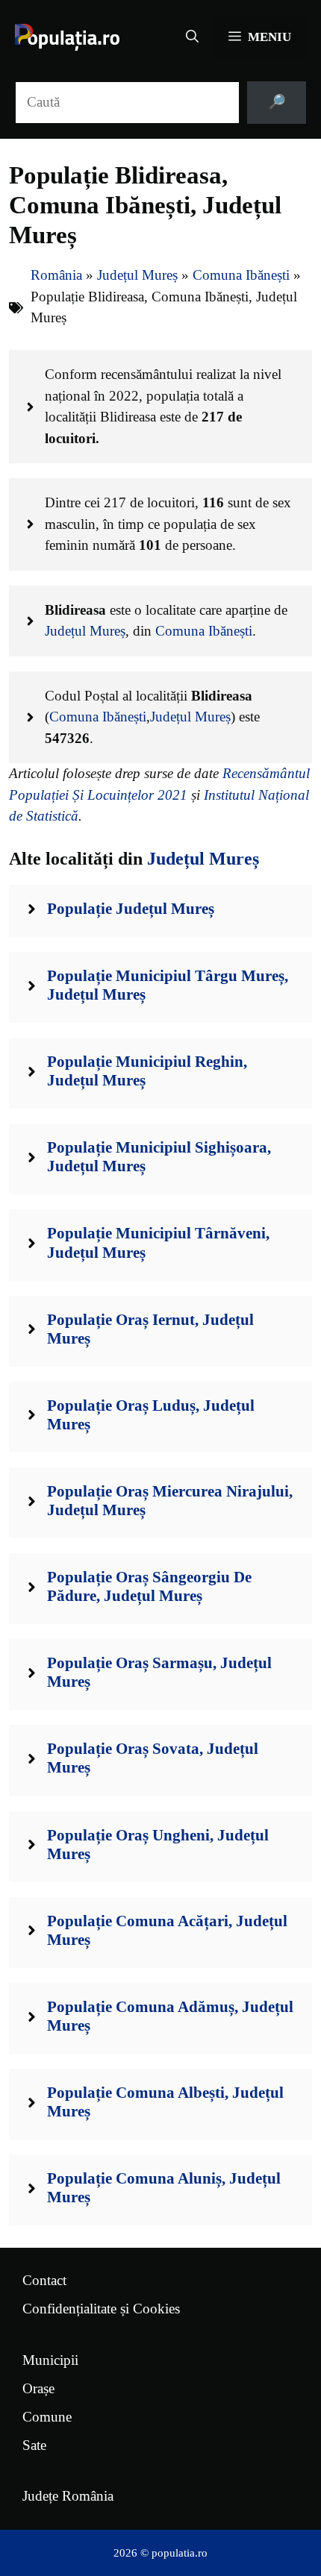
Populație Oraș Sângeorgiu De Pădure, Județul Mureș (149, 1586)
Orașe (38, 2388)
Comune (47, 2417)
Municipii (50, 2360)
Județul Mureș (137, 275)
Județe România (68, 2496)
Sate (34, 2445)
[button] (192, 37)
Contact (44, 2280)
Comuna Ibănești (241, 275)
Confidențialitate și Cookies (101, 2309)
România (56, 275)
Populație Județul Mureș (131, 909)
